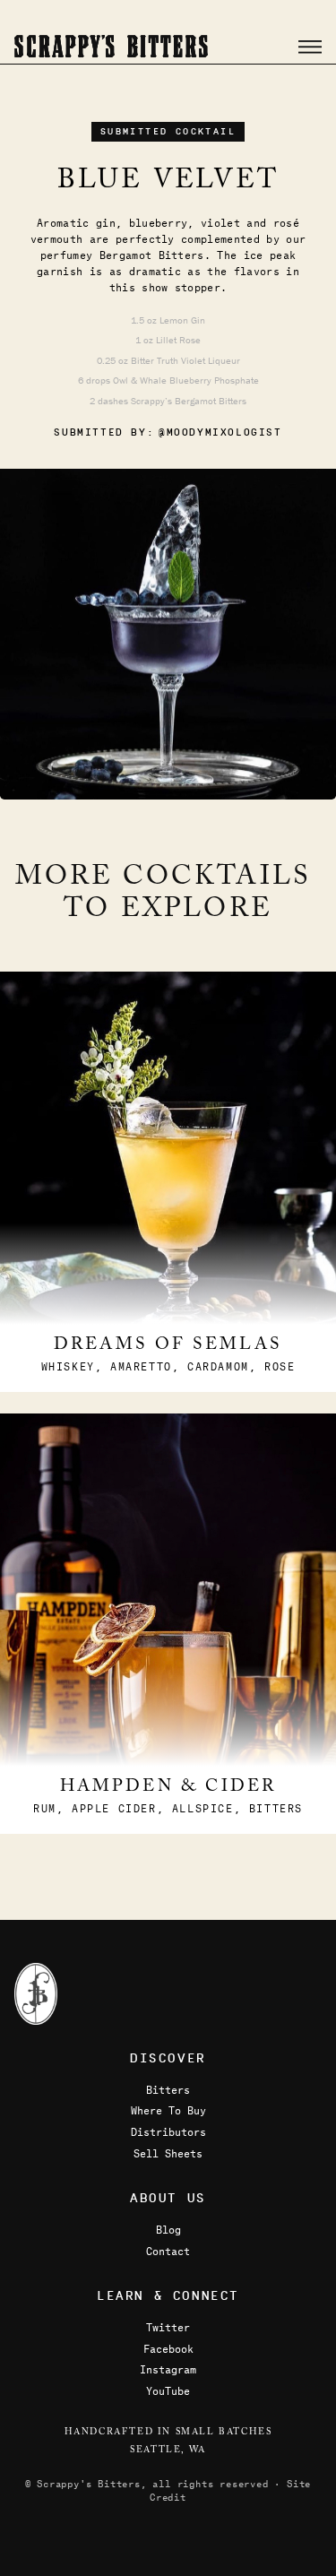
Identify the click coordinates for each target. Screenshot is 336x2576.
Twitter (168, 2327)
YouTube (168, 2390)
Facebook (168, 2348)
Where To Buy (168, 2110)
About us (168, 2198)
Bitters (168, 2089)
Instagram (168, 2369)
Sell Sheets (168, 2153)
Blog (168, 2229)
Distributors (168, 2131)
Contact (168, 2251)
